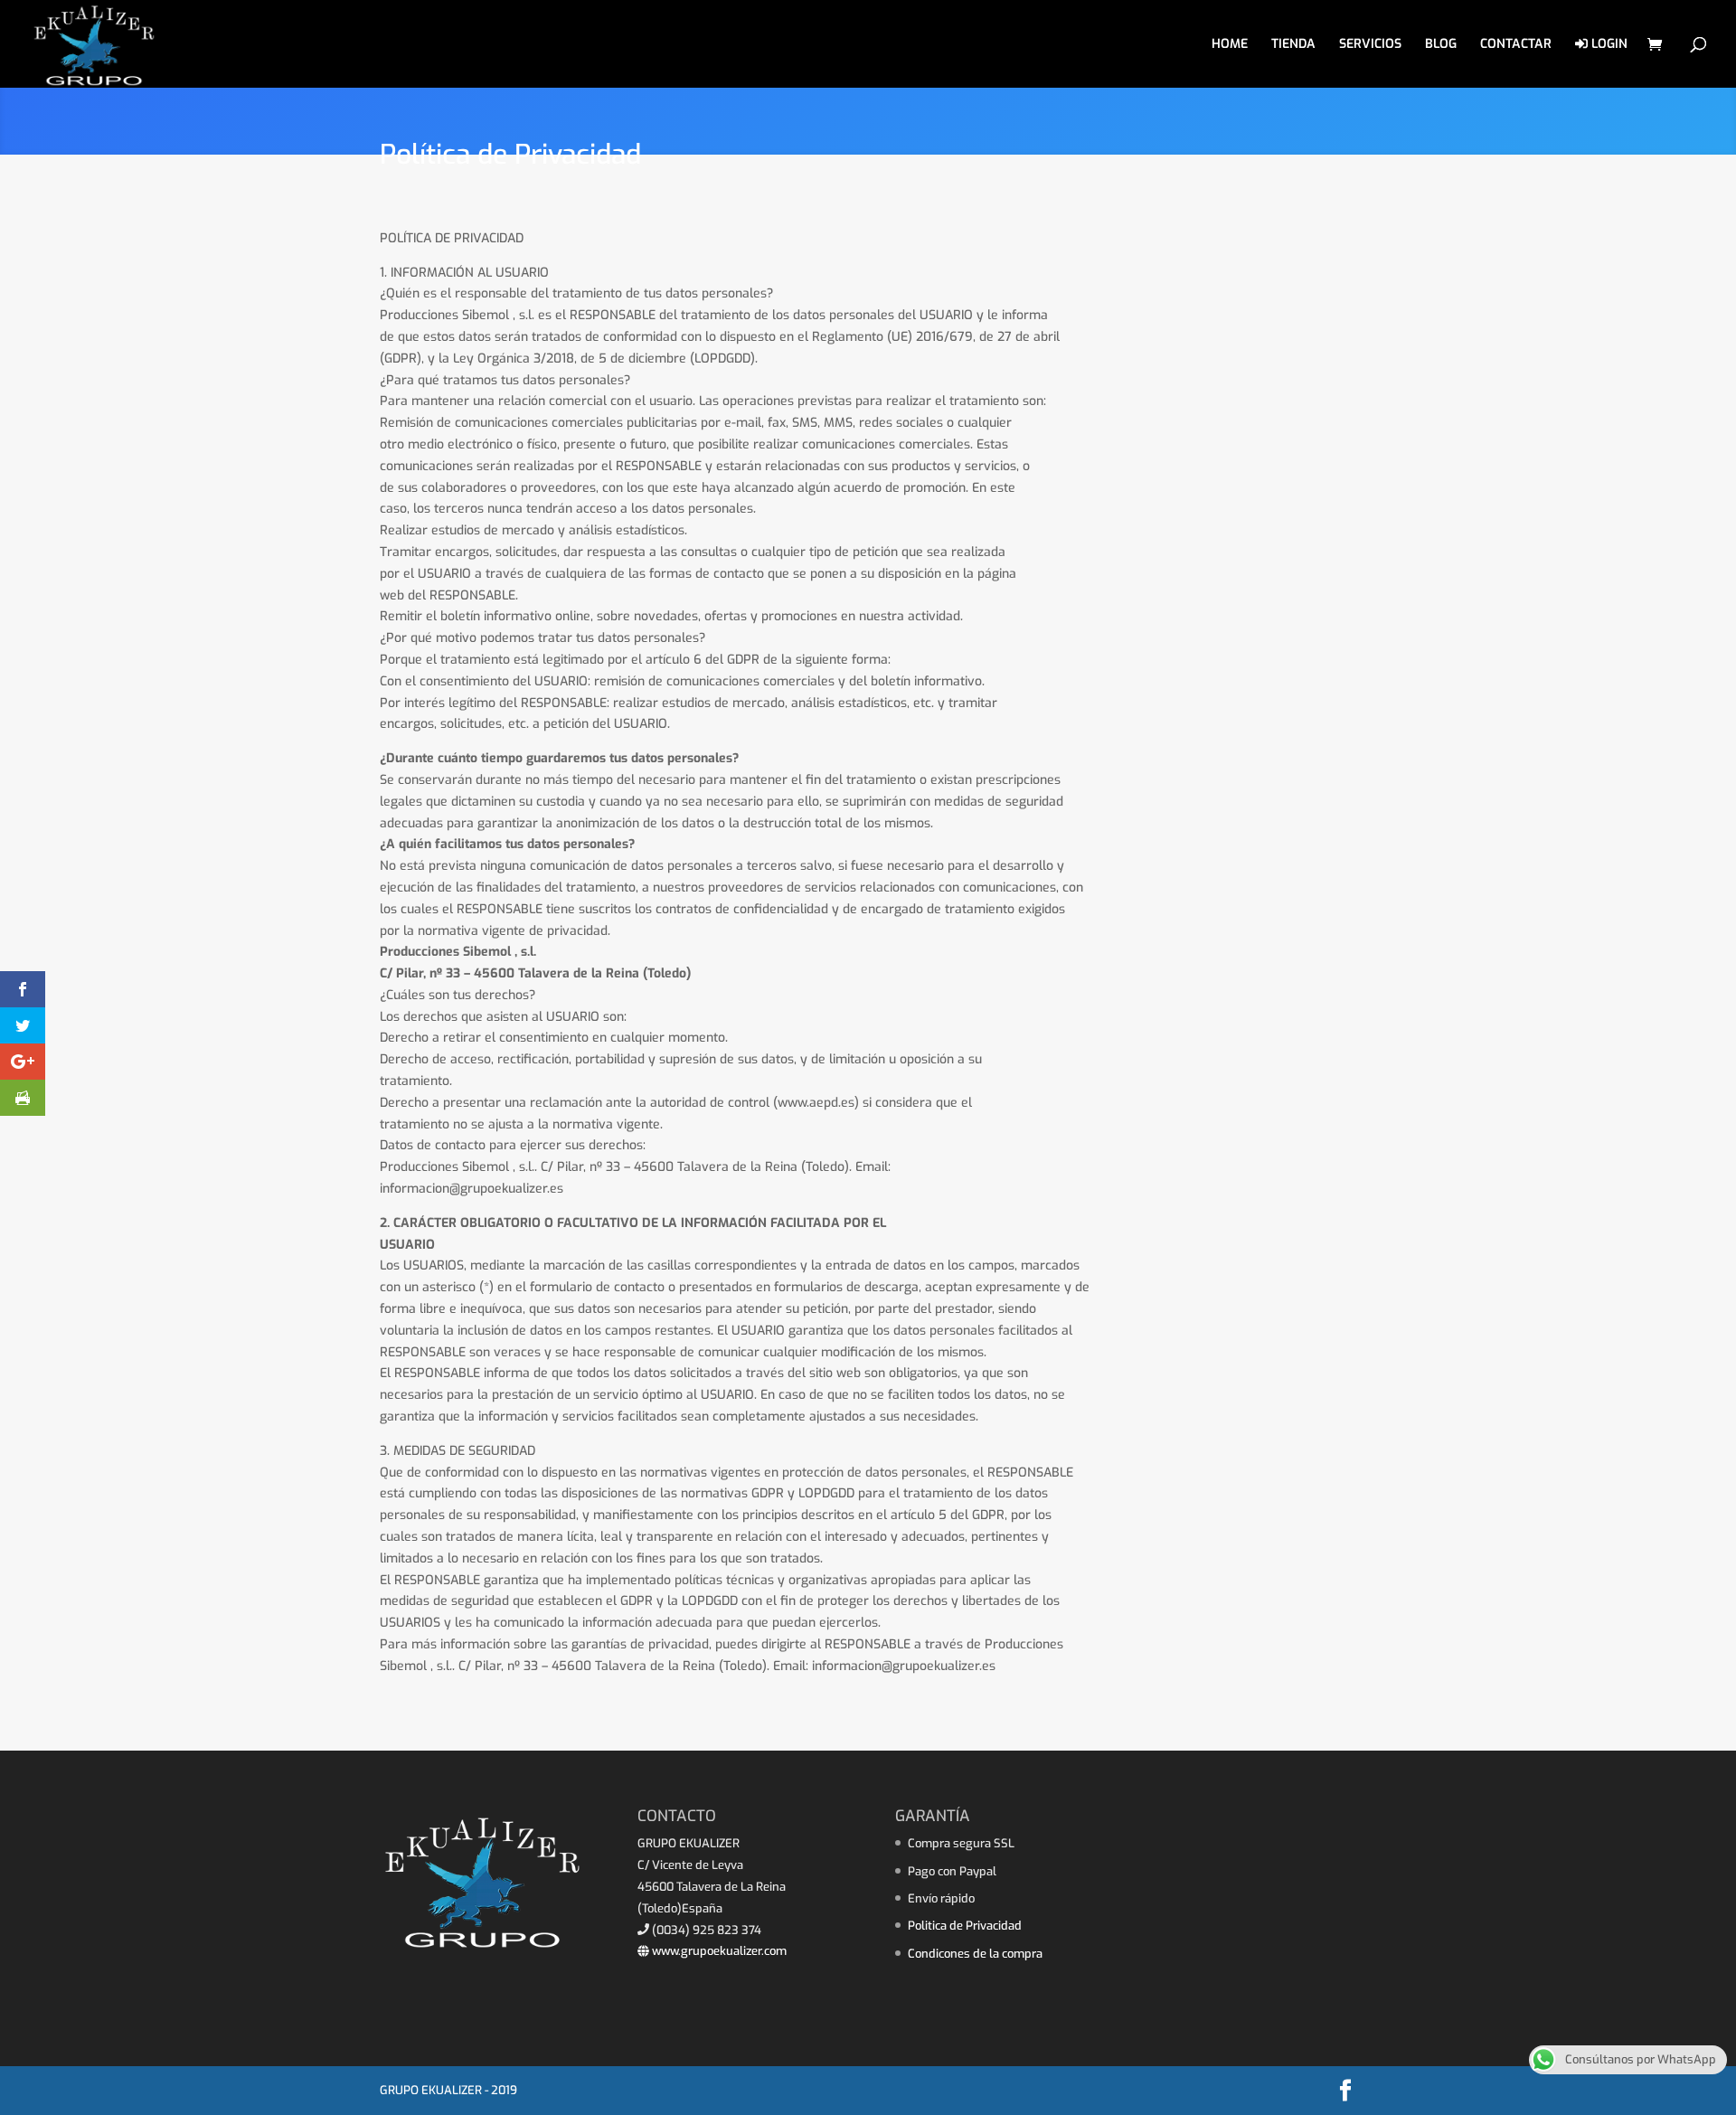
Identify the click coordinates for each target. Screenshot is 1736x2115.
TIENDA (1293, 45)
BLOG (1441, 45)
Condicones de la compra (975, 1954)
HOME (1230, 45)
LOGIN (1608, 45)
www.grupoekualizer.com (718, 1951)
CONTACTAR (1516, 45)
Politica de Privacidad (965, 1926)
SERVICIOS (1370, 45)
